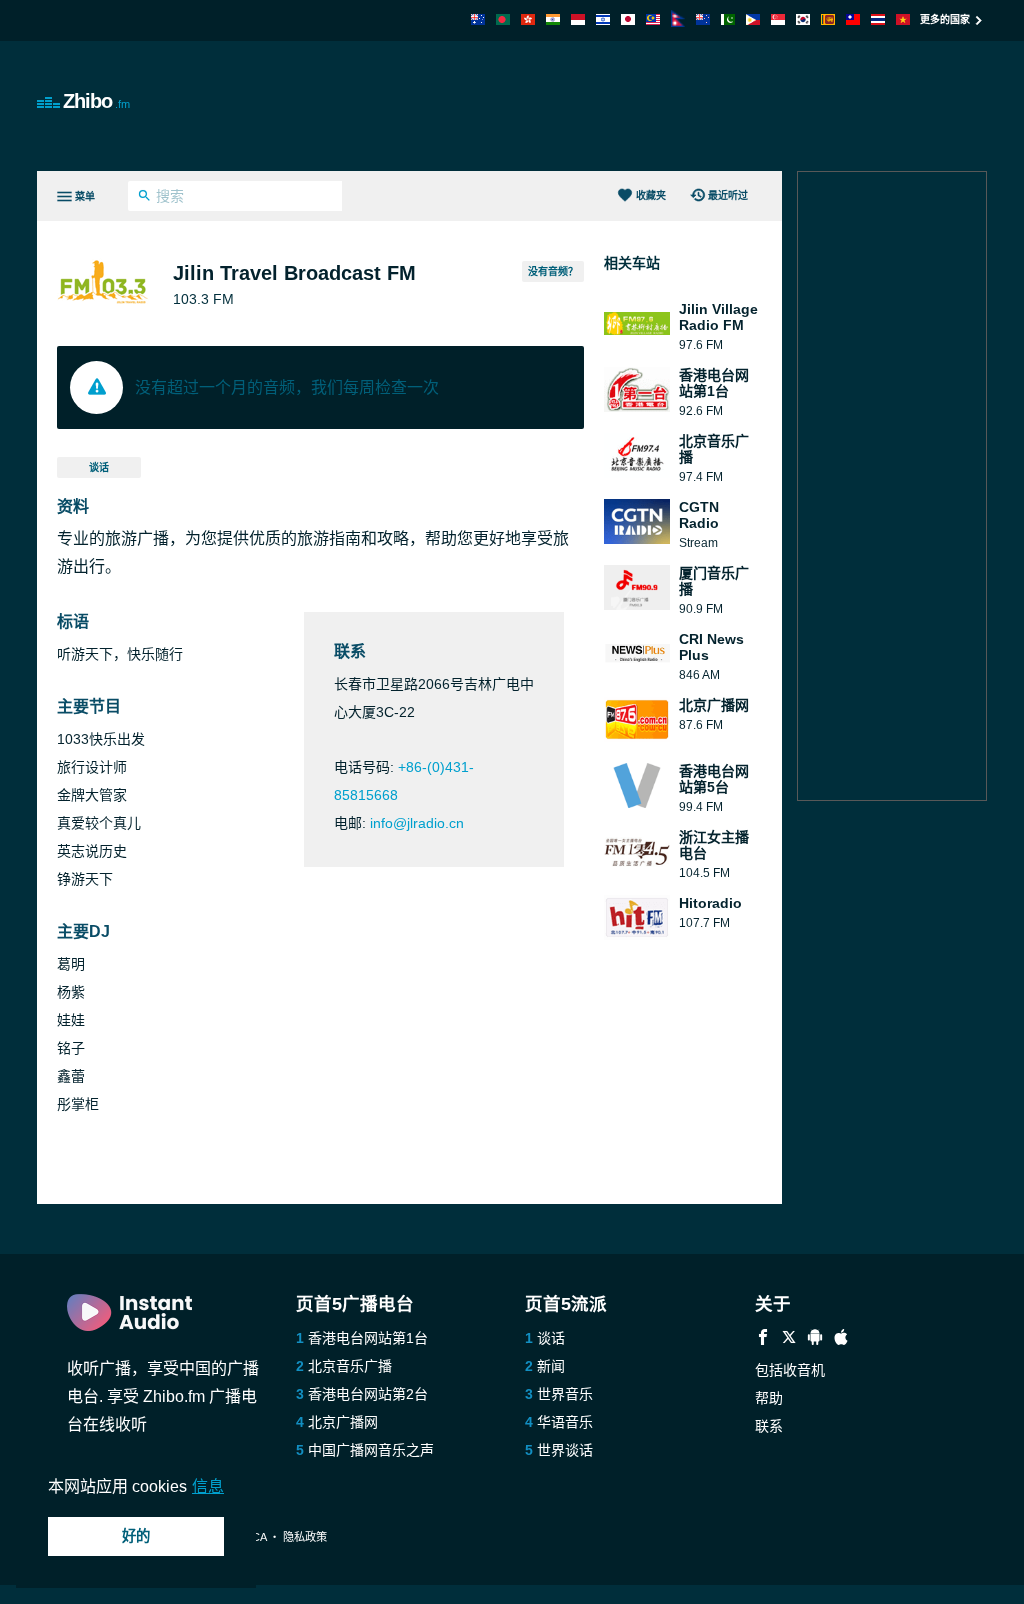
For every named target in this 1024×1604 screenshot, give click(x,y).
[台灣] (853, 19)
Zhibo (96, 101)
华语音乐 (565, 1422)
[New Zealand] (703, 19)
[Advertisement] (623, 106)
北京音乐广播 (350, 1366)
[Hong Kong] (528, 19)
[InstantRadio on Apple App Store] (841, 1339)
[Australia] (478, 19)
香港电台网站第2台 (368, 1394)
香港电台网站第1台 (368, 1338)
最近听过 (728, 195)
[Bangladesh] (503, 19)
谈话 (99, 467)
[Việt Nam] (903, 19)
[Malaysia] (653, 19)
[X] (789, 1339)
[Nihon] (628, 19)
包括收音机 (790, 1370)
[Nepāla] (678, 21)
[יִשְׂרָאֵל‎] (603, 19)
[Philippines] (753, 19)
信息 (208, 1486)
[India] (553, 19)
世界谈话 (565, 1450)
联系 (769, 1426)
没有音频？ (553, 271)
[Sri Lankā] (828, 19)
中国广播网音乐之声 (371, 1450)
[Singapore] (778, 19)
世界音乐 (565, 1394)
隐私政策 (305, 1537)
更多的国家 (945, 19)
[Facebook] (763, 1339)
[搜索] (144, 198)
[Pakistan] (728, 19)
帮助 (769, 1398)
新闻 (551, 1366)
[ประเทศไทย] (878, 19)
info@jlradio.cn (417, 823)
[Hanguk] (803, 19)
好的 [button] (136, 1536)
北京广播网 (343, 1422)
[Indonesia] (578, 19)
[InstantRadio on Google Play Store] (815, 1339)
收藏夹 (651, 195)
